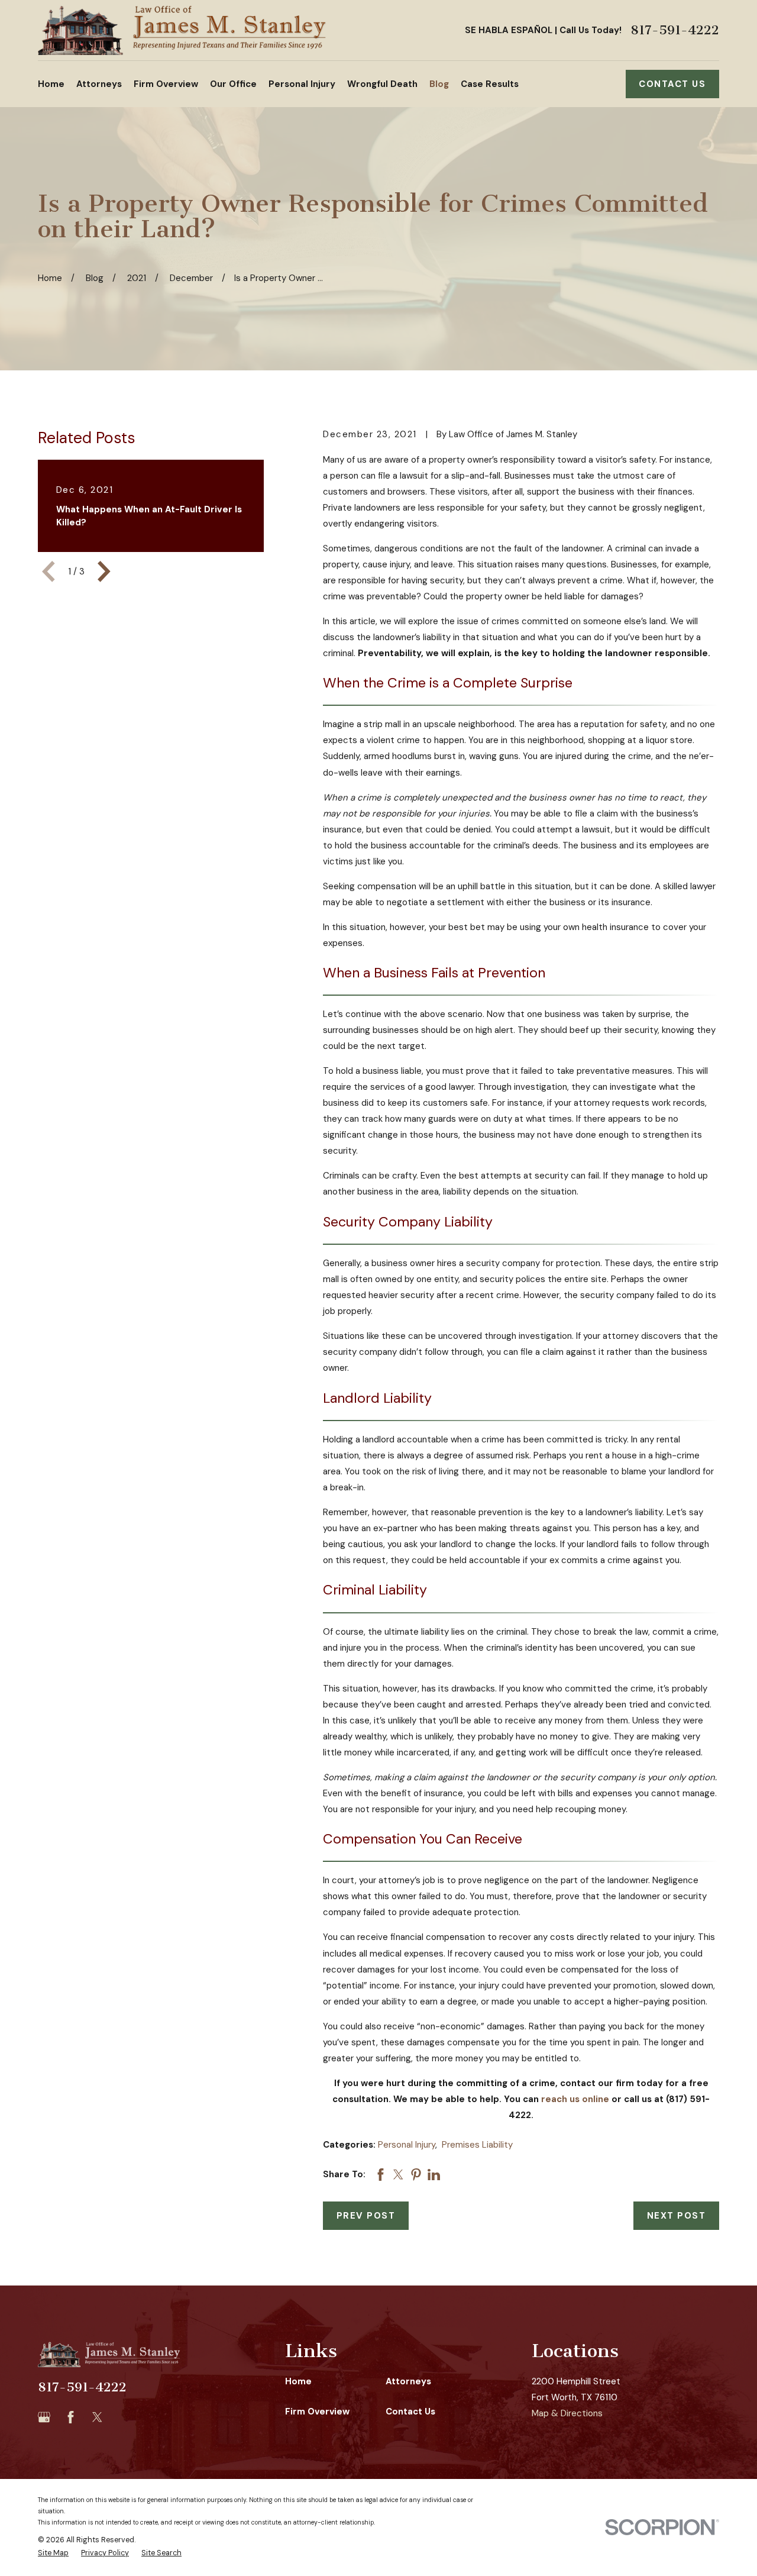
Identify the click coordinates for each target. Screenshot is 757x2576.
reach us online (575, 2099)
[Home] (182, 30)
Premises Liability (477, 2145)
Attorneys (408, 2381)
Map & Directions (567, 2413)
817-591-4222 (675, 30)
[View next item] (104, 572)
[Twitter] (97, 2417)
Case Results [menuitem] (490, 84)
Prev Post (366, 2216)
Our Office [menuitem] (233, 84)
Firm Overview (317, 2412)
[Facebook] (71, 2417)
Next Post (677, 2216)
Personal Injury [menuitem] (302, 84)
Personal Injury (407, 2145)
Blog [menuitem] (439, 84)
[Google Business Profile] (44, 2417)
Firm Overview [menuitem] (166, 84)
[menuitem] (53, 2553)
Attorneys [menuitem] (99, 84)
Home (298, 2381)
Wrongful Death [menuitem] (382, 84)
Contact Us (672, 84)
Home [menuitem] (51, 84)
